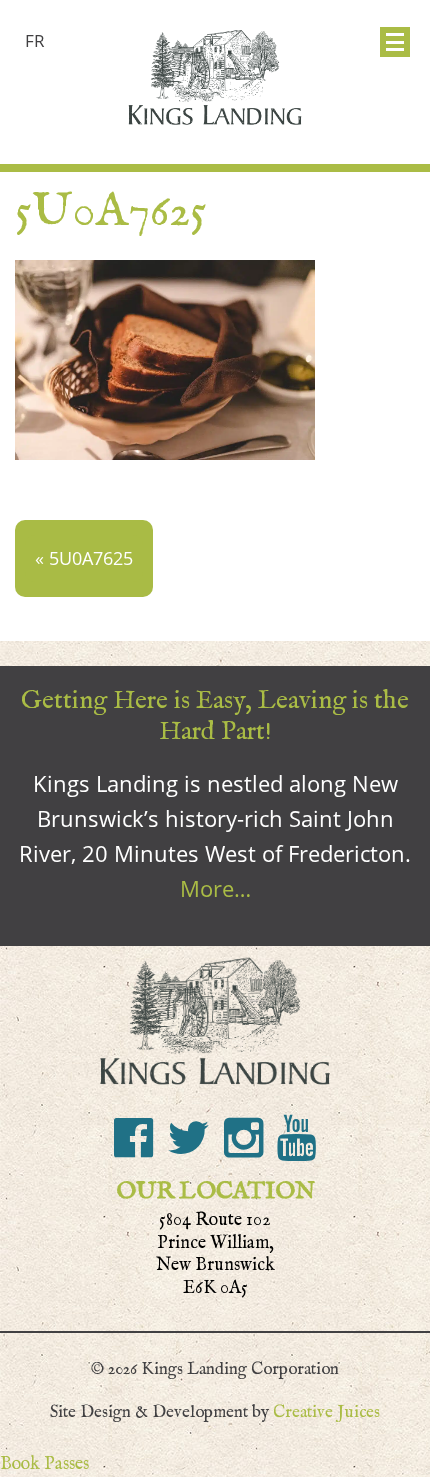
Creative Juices (326, 1412)
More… (215, 888)
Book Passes (44, 1463)
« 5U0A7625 (84, 558)
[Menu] (395, 42)
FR (35, 40)
